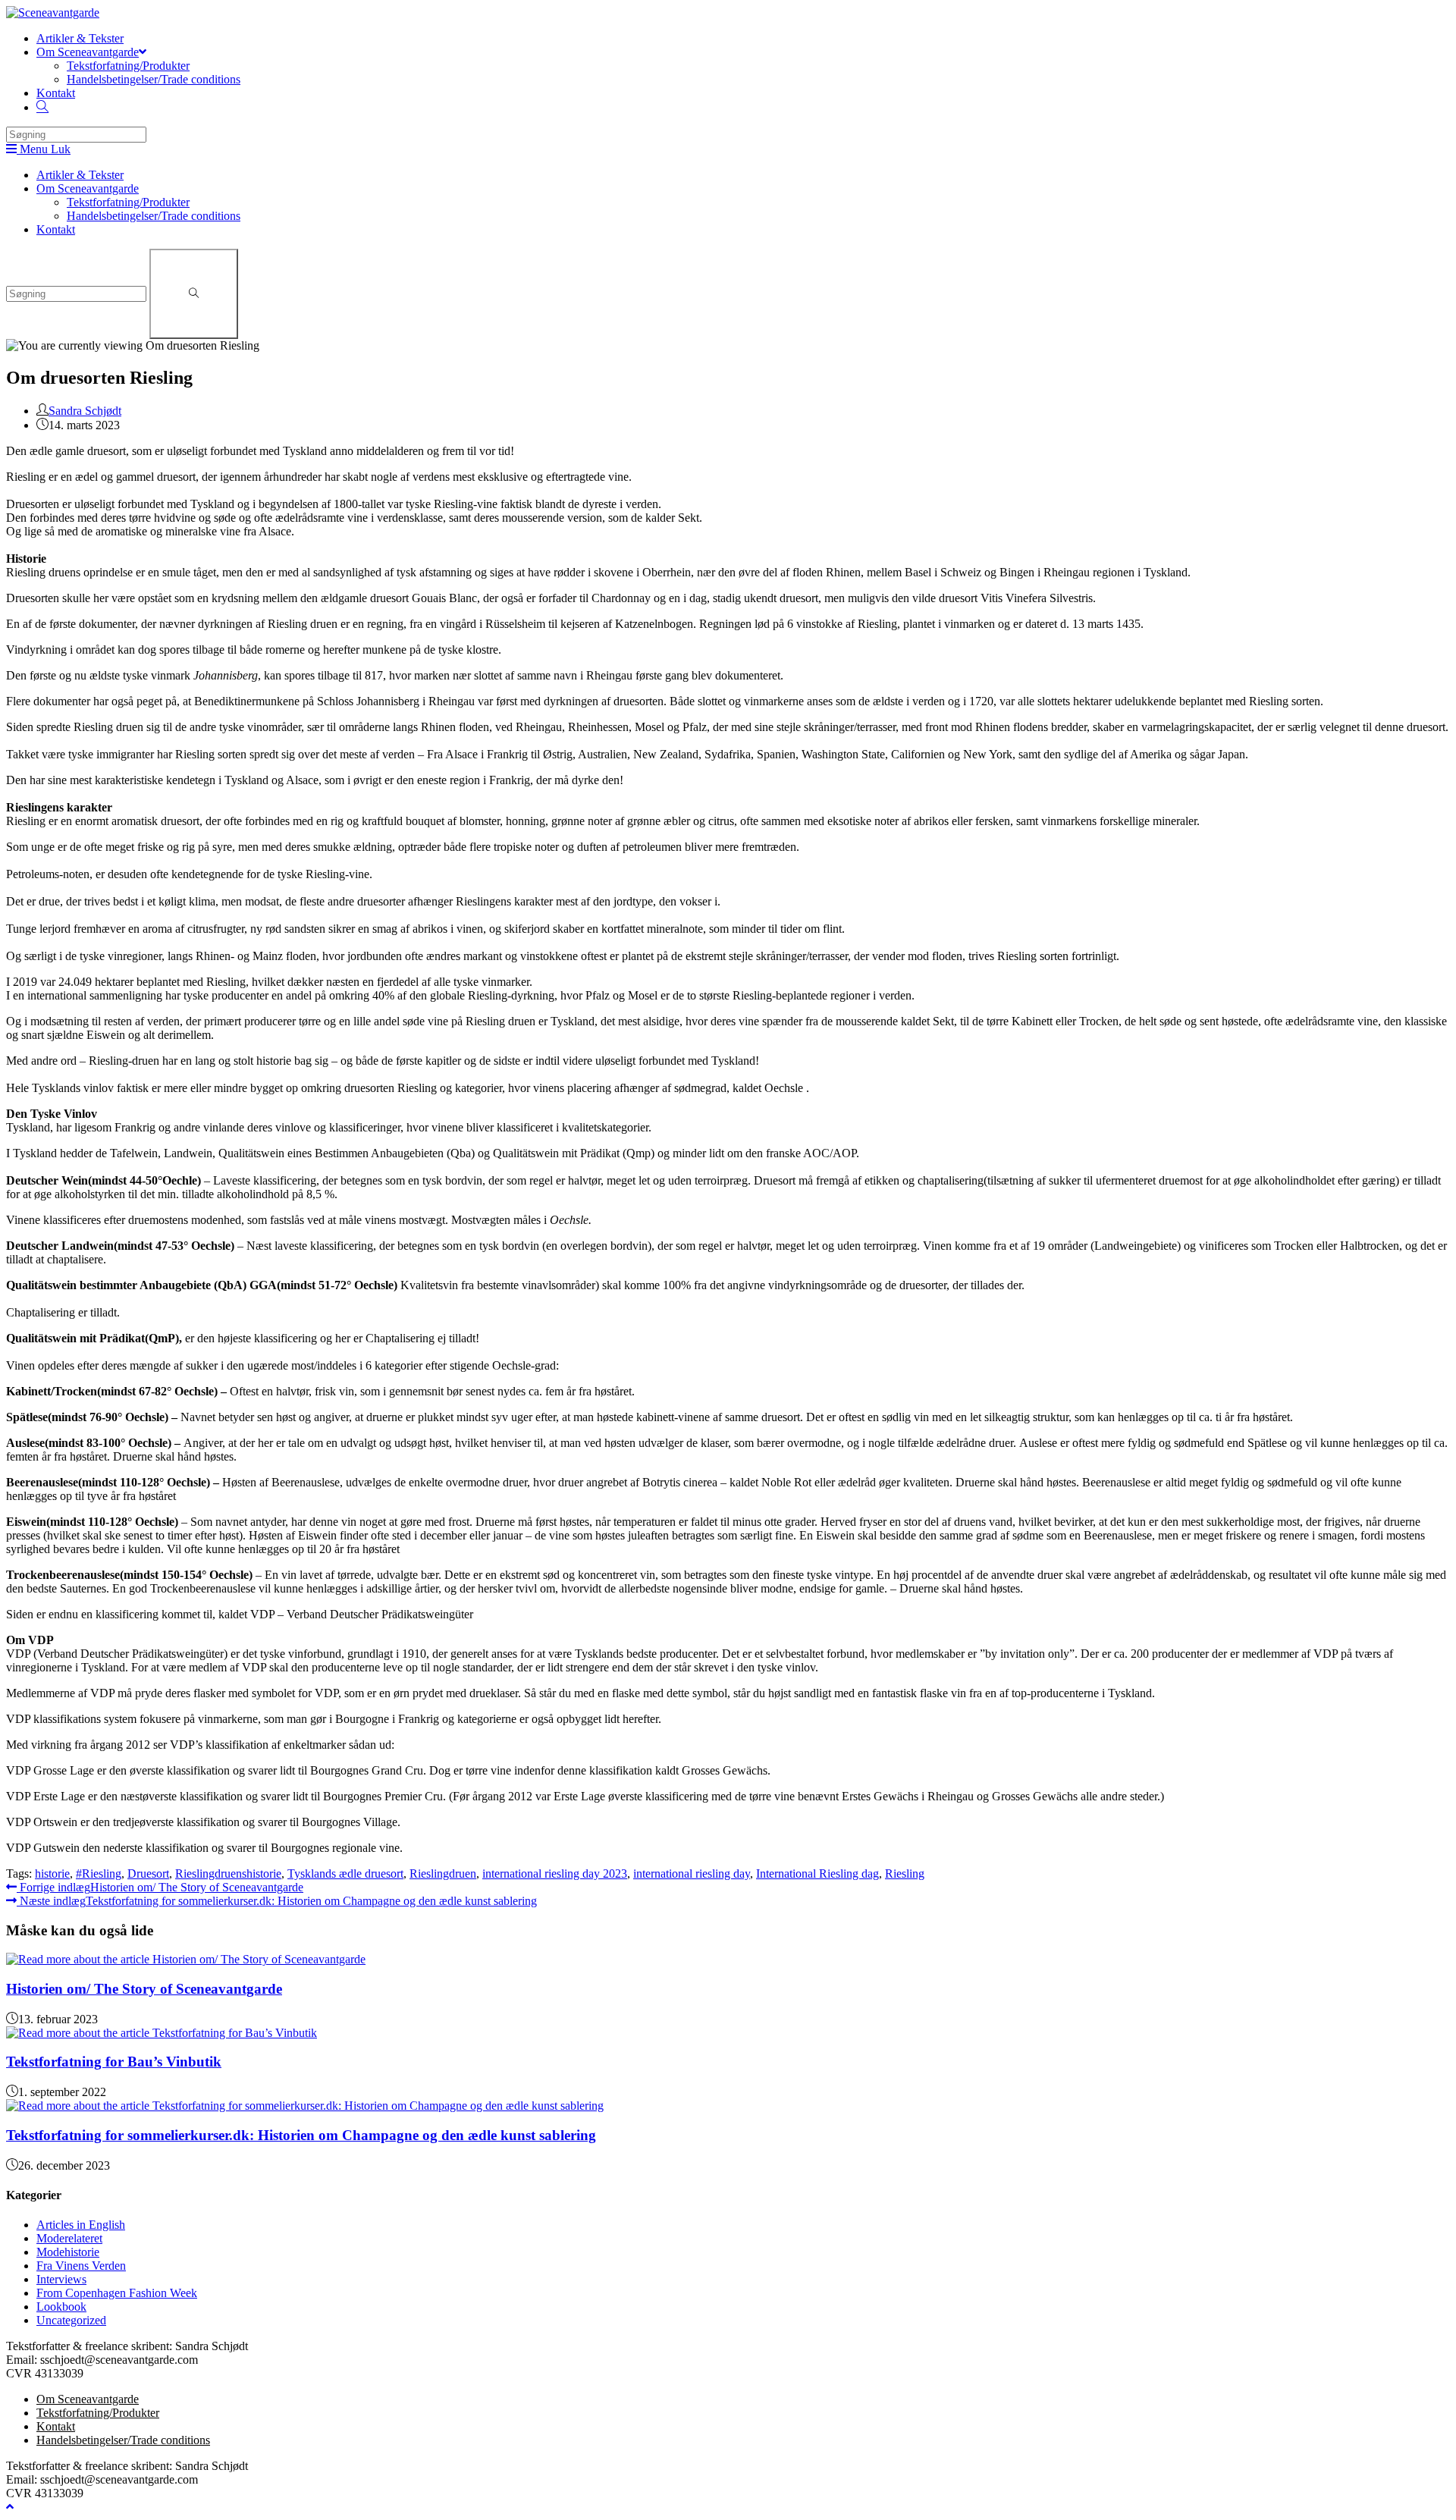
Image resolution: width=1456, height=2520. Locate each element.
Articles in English (81, 2225)
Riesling (905, 1874)
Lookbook (61, 2307)
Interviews (61, 2279)
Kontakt (56, 229)
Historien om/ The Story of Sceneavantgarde (144, 1989)
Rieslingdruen (443, 1874)
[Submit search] (194, 294)
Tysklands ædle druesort (345, 1874)
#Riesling (99, 1874)
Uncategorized (71, 2320)
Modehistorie (68, 2252)
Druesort (148, 1874)
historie (52, 1874)
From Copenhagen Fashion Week (117, 2293)
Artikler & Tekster (80, 175)
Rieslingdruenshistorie (228, 1874)
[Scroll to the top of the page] (10, 2507)
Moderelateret (69, 2238)
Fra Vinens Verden (81, 2266)
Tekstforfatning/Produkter (128, 202)
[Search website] (42, 107)
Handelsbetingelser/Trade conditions (154, 216)
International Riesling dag (817, 1874)
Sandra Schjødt (85, 411)
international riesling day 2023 (555, 1874)
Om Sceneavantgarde (88, 188)
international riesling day (692, 1874)
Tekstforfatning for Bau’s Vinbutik (114, 2062)
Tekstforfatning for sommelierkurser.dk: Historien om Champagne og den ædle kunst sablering (301, 2135)
